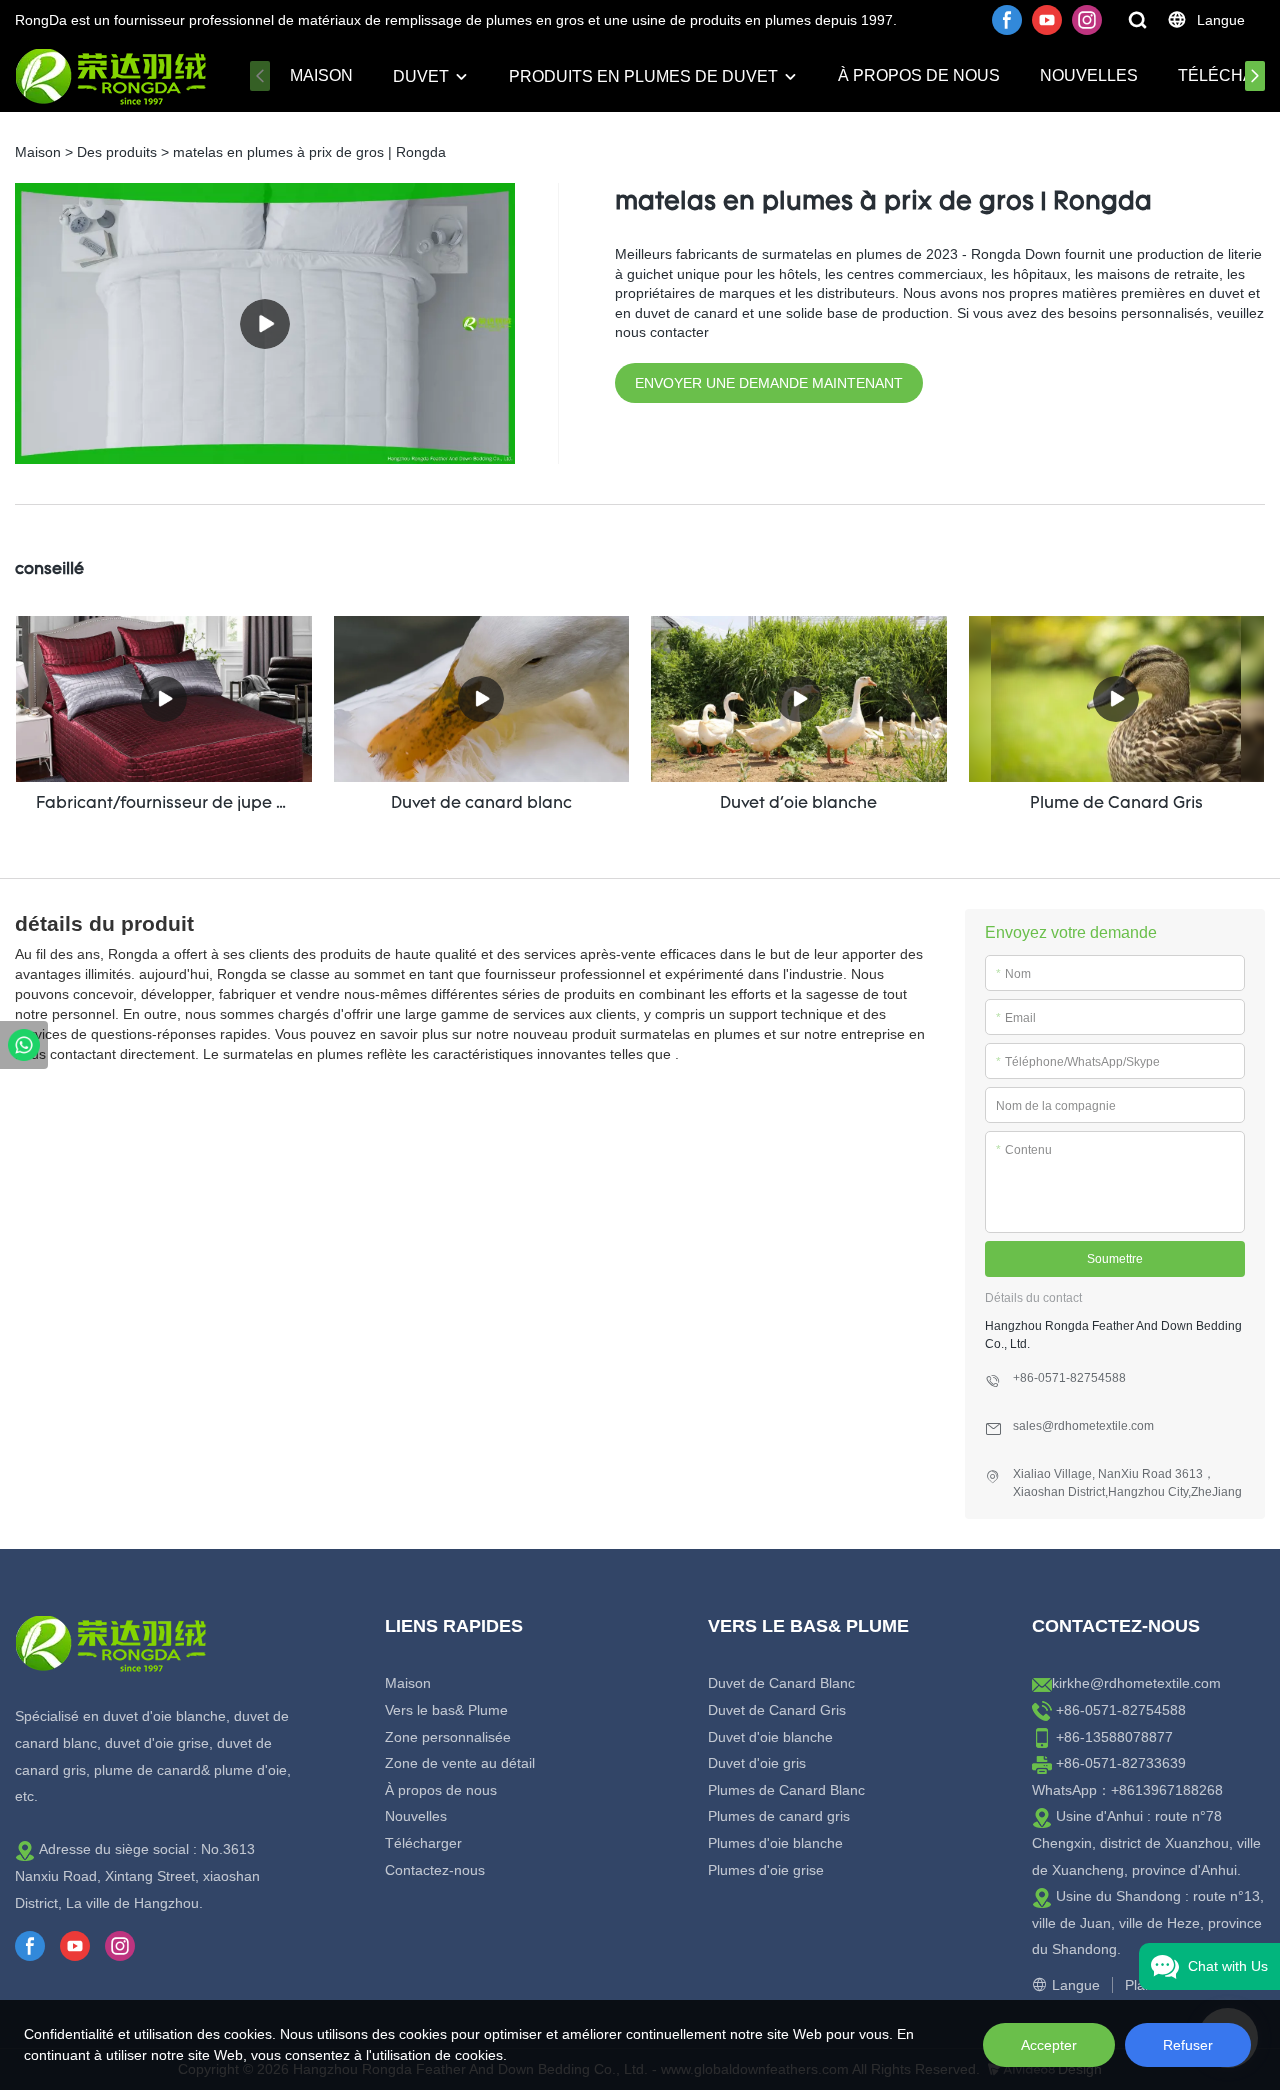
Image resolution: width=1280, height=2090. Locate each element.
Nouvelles (1089, 75)
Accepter (1049, 2045)
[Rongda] (24, 1045)
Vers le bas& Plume (446, 1710)
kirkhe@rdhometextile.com (1136, 1683)
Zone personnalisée (448, 1737)
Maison (321, 75)
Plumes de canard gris (779, 1816)
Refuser (1188, 2045)
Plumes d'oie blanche (775, 1843)
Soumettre (1115, 1259)
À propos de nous (919, 75)
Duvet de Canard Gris (777, 1710)
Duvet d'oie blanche (770, 1737)
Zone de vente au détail (460, 1763)
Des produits (117, 152)
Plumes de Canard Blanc (786, 1790)
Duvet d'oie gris (757, 1763)
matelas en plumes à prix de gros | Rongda (309, 152)
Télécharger (423, 1843)
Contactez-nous (435, 1870)
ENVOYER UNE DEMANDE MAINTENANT (769, 383)
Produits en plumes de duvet (643, 76)
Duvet (421, 76)
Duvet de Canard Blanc (781, 1683)
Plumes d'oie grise (766, 1870)
